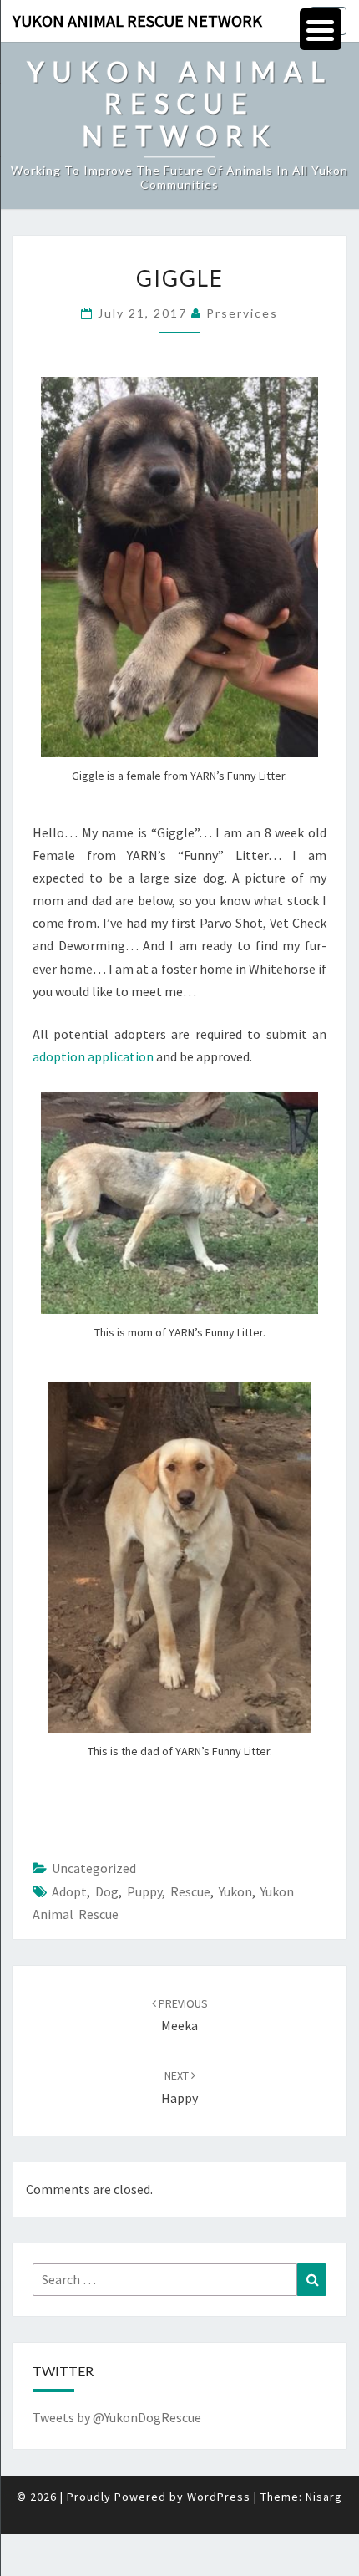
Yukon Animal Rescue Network (137, 20)
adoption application (93, 1056)
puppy (144, 1891)
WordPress (219, 2497)
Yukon (235, 1891)
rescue (190, 1891)
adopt (69, 1891)
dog (107, 1891)
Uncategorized (94, 1868)
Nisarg (324, 2497)
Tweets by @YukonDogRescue (117, 2417)
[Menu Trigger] (321, 29)
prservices (242, 313)
